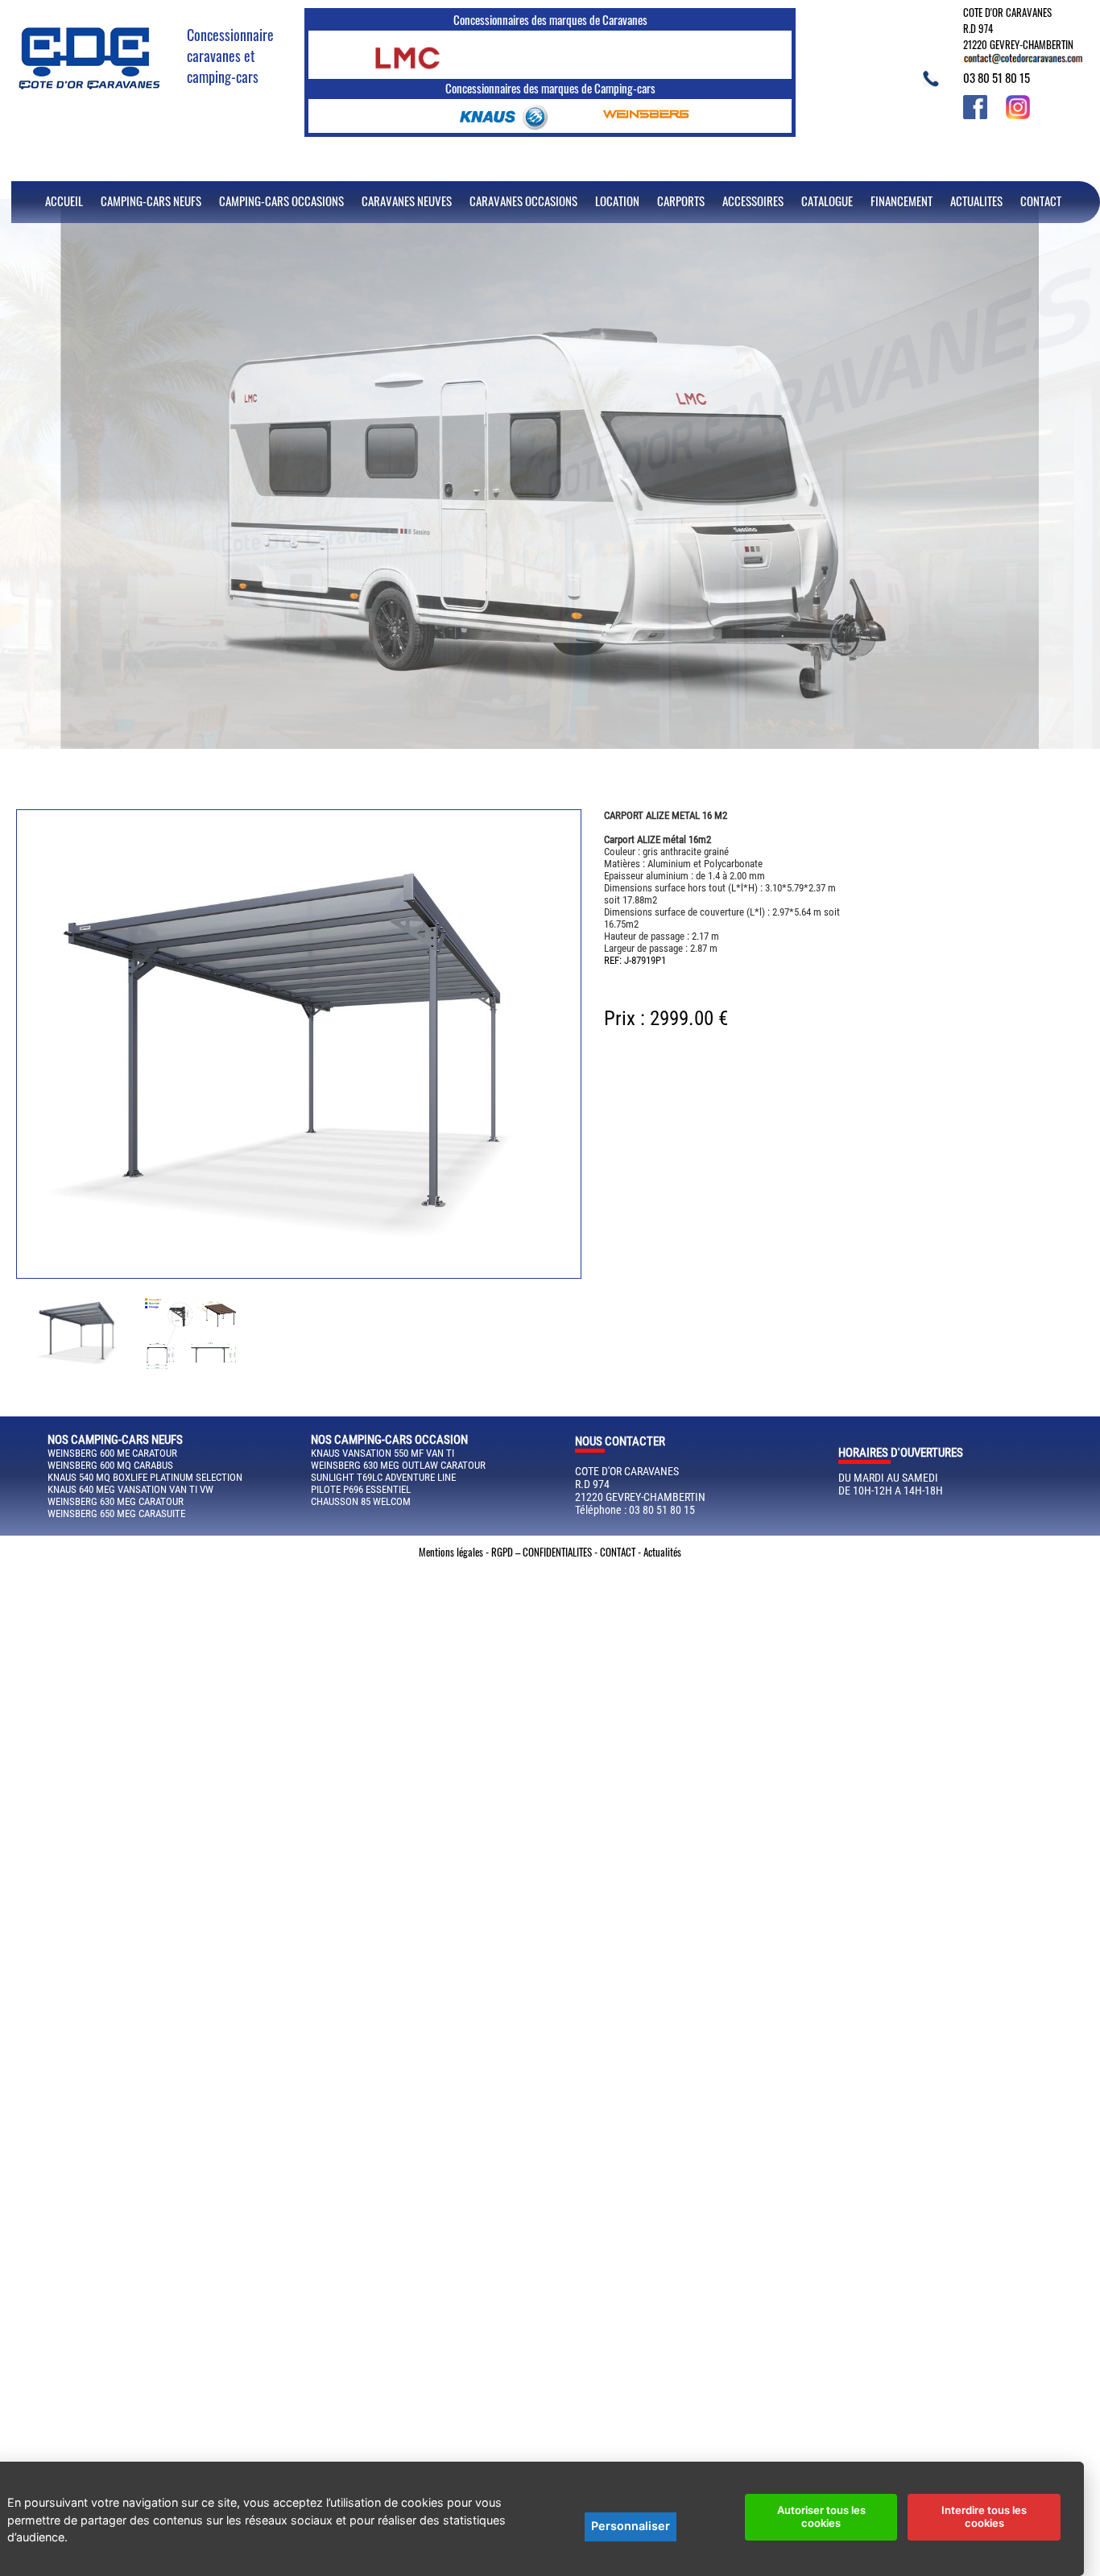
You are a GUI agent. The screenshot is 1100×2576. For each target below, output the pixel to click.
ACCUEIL (64, 201)
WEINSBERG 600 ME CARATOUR (112, 1453)
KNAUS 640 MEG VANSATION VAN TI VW (130, 1489)
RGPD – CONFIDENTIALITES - (546, 1552)
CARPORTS (681, 201)
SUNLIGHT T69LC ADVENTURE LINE (383, 1477)
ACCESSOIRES (753, 201)
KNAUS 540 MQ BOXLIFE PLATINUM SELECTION (145, 1477)
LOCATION (617, 201)
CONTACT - (622, 1552)
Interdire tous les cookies (984, 2516)
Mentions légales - (455, 1552)
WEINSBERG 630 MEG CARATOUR (116, 1501)
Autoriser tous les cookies (821, 2516)
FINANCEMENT (902, 201)
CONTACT (1041, 201)
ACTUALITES (976, 201)
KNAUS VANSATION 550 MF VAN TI (383, 1453)
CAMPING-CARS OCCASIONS (281, 201)
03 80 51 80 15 (997, 77)
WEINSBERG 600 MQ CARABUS (110, 1465)
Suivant (25, 1319)
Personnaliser (631, 2526)
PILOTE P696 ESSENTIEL (361, 1489)
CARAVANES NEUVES (407, 201)
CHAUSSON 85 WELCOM (361, 1501)
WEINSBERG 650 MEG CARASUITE (116, 1513)
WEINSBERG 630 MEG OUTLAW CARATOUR (398, 1465)
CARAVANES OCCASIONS (523, 201)
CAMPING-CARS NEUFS (151, 201)
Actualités (662, 1552)
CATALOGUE (827, 201)
